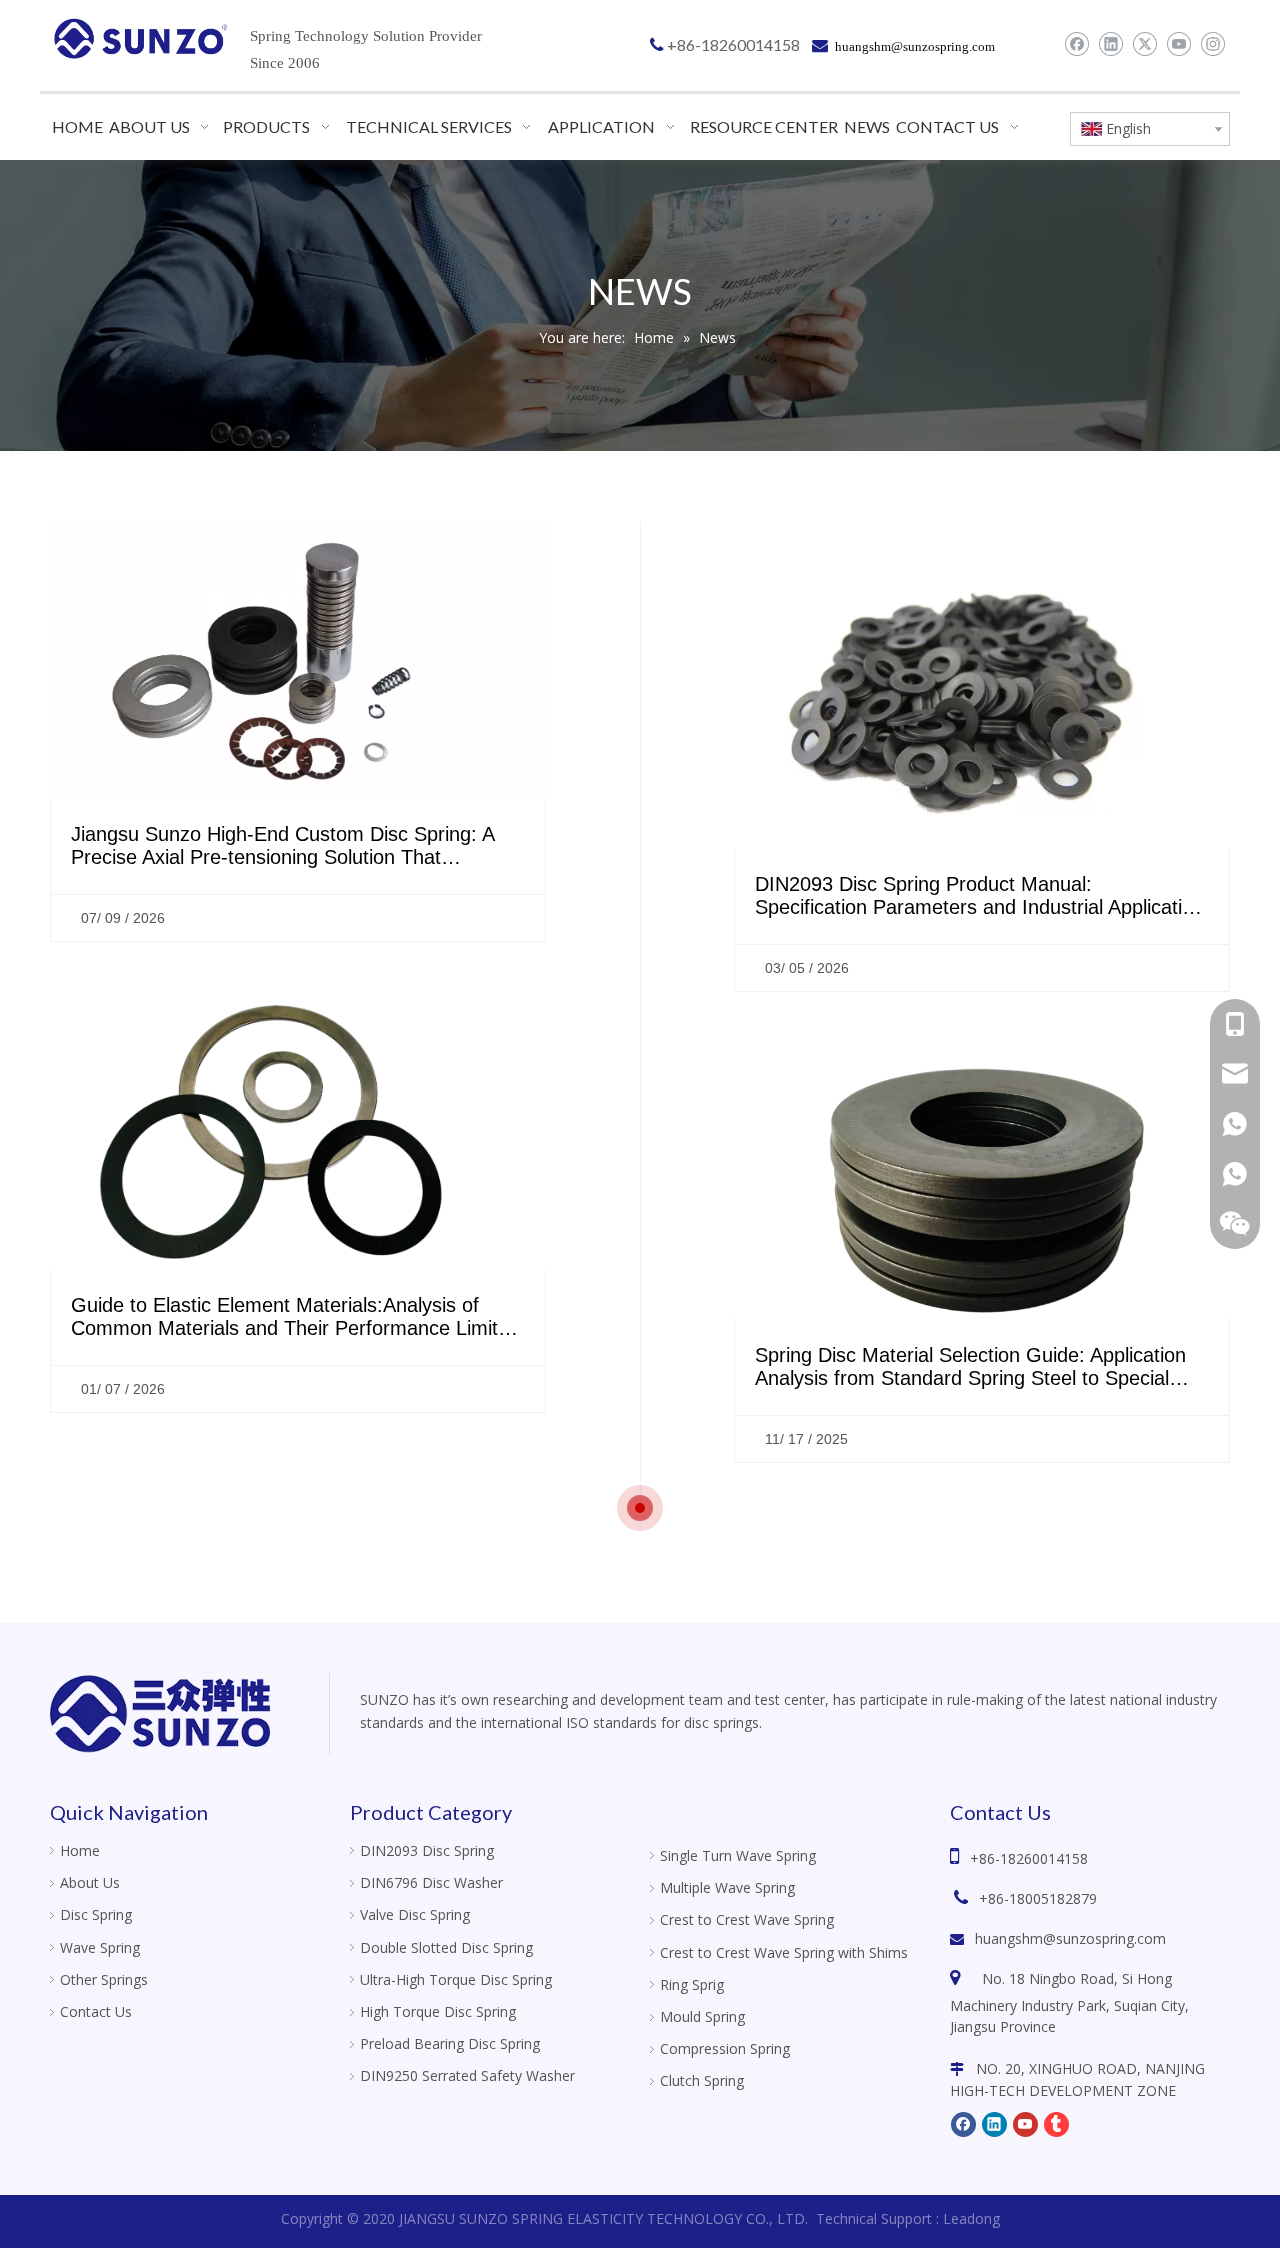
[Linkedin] (1110, 44)
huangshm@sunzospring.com (1070, 1938)
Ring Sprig (692, 1984)
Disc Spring (96, 1914)
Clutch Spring (702, 2080)
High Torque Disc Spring (438, 2011)
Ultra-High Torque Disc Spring (456, 1979)
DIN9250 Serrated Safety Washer (467, 2075)
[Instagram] (1212, 44)
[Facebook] (1076, 44)
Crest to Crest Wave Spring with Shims (784, 1952)
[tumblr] (1056, 2123)
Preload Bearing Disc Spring (450, 2043)
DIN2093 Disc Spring (427, 1850)
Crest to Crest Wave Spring (747, 1919)
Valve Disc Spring (415, 1914)
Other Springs (104, 1979)
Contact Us (96, 2011)
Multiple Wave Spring (727, 1887)
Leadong (971, 2218)
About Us (90, 1882)
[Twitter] (1144, 44)
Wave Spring (100, 1947)
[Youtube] (1178, 44)
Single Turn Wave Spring (738, 1855)
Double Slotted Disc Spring (446, 1947)
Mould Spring (702, 2016)
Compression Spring (725, 2048)
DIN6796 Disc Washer (431, 1882)
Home (80, 1850)
